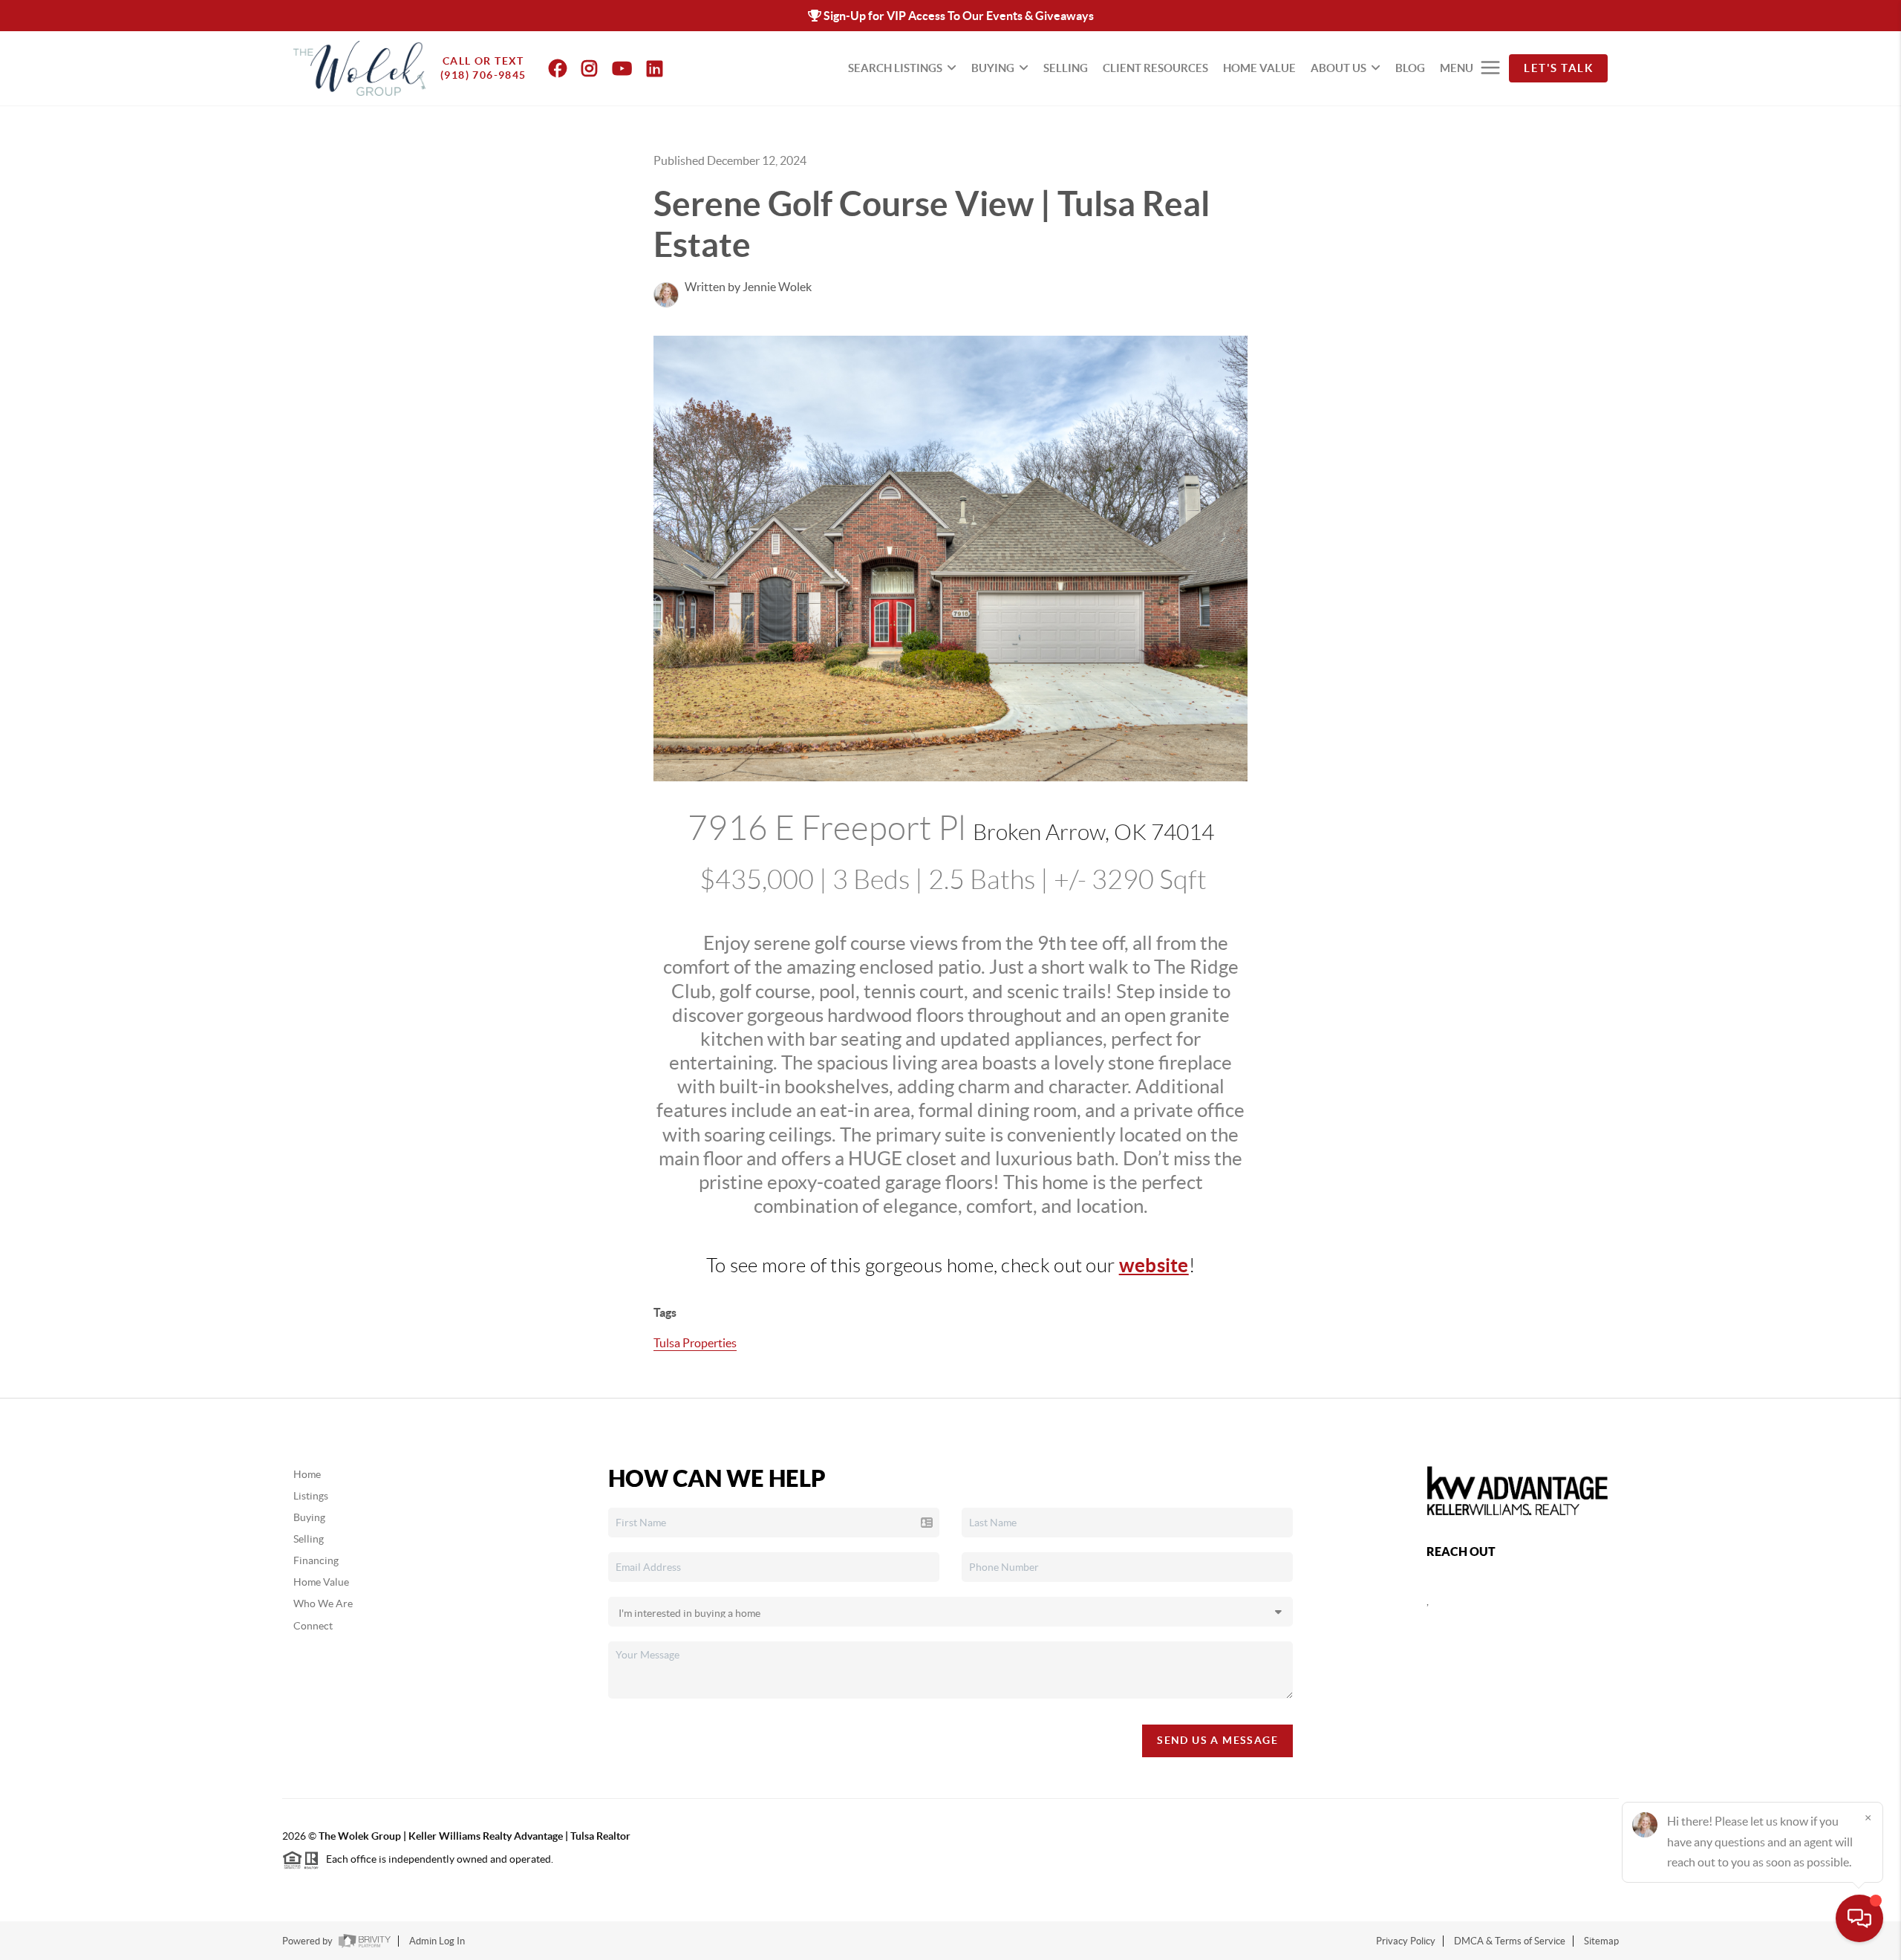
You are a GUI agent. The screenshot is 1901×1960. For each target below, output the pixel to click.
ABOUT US (1338, 68)
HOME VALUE (1259, 68)
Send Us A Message (1217, 1740)
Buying (309, 1517)
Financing (316, 1560)
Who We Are (323, 1604)
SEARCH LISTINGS (895, 68)
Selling (309, 1539)
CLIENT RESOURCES (1155, 68)
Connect (313, 1626)
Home (307, 1474)
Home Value (321, 1582)
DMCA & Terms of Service (1510, 1941)
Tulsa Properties (695, 1343)
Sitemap (1601, 1941)
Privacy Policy (1406, 1941)
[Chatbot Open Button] (1859, 1918)
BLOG (1410, 68)
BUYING (993, 68)
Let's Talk (1558, 68)
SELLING (1066, 68)
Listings (311, 1496)
